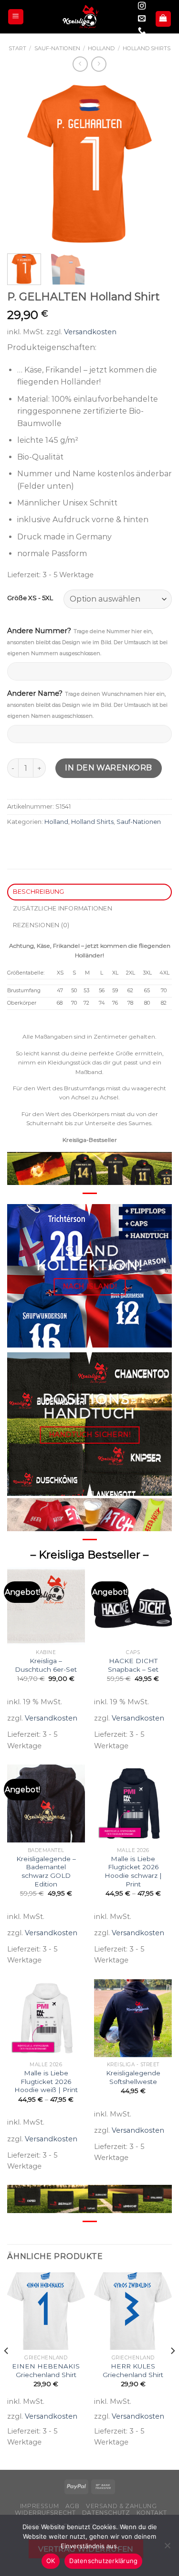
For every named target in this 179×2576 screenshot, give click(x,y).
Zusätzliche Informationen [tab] (63, 908)
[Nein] (167, 2548)
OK (51, 2561)
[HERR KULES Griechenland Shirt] (133, 2311)
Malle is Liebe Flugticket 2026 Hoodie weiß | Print (46, 2081)
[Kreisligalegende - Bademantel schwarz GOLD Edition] (46, 1803)
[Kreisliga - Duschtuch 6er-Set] (46, 1606)
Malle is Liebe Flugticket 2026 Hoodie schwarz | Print (133, 1871)
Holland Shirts (147, 48)
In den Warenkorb (109, 768)
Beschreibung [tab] (39, 892)
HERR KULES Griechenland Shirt (133, 2370)
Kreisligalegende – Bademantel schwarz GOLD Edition (46, 1871)
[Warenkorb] (163, 19)
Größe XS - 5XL (30, 598)
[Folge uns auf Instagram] (142, 6)
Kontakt (152, 2513)
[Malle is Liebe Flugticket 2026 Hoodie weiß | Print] (46, 2018)
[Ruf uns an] (142, 31)
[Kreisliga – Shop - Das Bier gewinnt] (81, 17)
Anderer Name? (87, 704)
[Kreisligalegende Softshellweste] (133, 2018)
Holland (101, 48)
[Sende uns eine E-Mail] (142, 19)
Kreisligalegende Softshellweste (133, 2077)
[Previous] (22, 164)
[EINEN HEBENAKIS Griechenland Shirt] (46, 2311)
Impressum (40, 2506)
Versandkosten (90, 332)
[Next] (157, 164)
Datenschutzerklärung (103, 2561)
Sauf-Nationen (57, 48)
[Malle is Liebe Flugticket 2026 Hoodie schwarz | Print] (133, 1803)
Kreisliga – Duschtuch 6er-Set (46, 1665)
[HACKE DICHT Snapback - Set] (133, 1606)
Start (17, 48)
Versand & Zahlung (121, 2506)
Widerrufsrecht (45, 2513)
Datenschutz (106, 2513)
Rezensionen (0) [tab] (41, 925)
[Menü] (16, 17)
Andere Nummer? (87, 641)
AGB (73, 2506)
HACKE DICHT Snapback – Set (133, 1665)
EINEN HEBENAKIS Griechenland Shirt (46, 2370)
